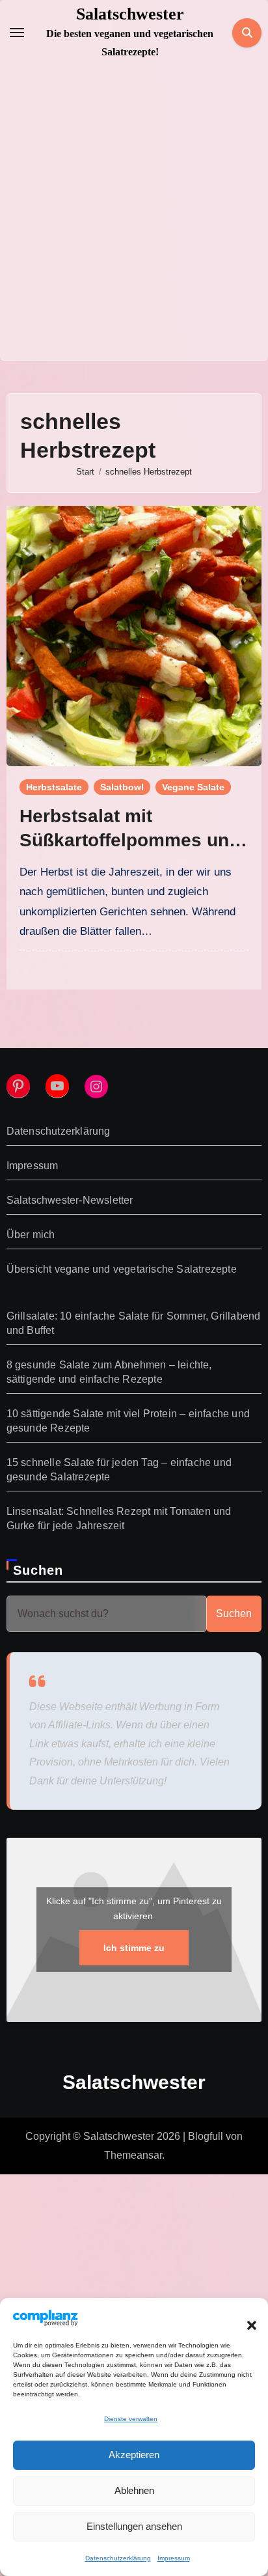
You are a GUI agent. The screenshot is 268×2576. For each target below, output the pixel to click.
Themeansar (133, 2155)
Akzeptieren (134, 2455)
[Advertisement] (134, 219)
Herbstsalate (54, 787)
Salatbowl (122, 787)
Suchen (38, 1570)
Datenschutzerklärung (118, 2558)
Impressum (174, 2558)
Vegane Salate (193, 787)
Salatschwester (130, 14)
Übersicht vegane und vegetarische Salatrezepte (122, 1269)
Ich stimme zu (134, 1948)
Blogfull (206, 2136)
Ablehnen (134, 2490)
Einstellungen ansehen (134, 2526)
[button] (245, 2318)
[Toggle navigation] (17, 33)
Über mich (31, 1235)
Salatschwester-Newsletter (70, 1200)
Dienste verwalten (131, 2419)
